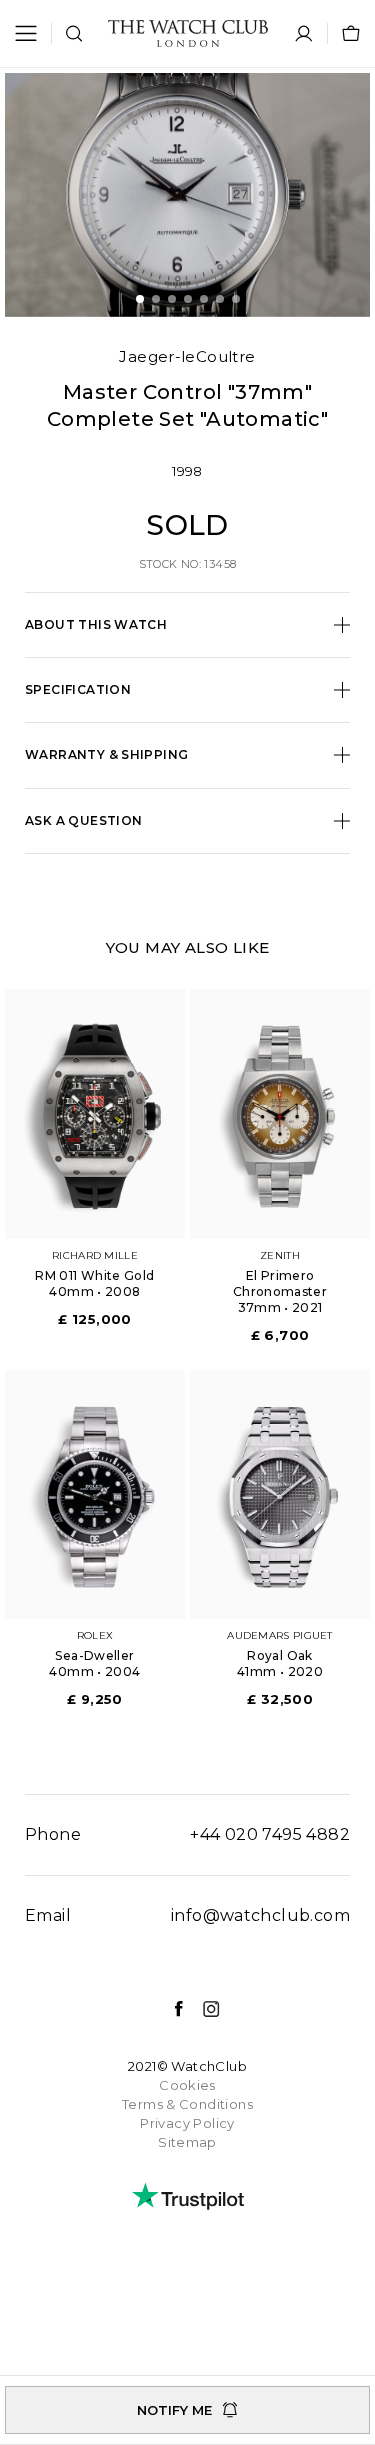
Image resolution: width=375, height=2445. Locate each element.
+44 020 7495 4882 (270, 1834)
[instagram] (201, 2009)
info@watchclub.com (260, 1915)
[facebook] (169, 2009)
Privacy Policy (187, 2123)
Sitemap (187, 2142)
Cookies (187, 2085)
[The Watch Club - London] (188, 33)
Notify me (174, 2410)
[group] (187, 194)
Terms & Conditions (187, 2104)
